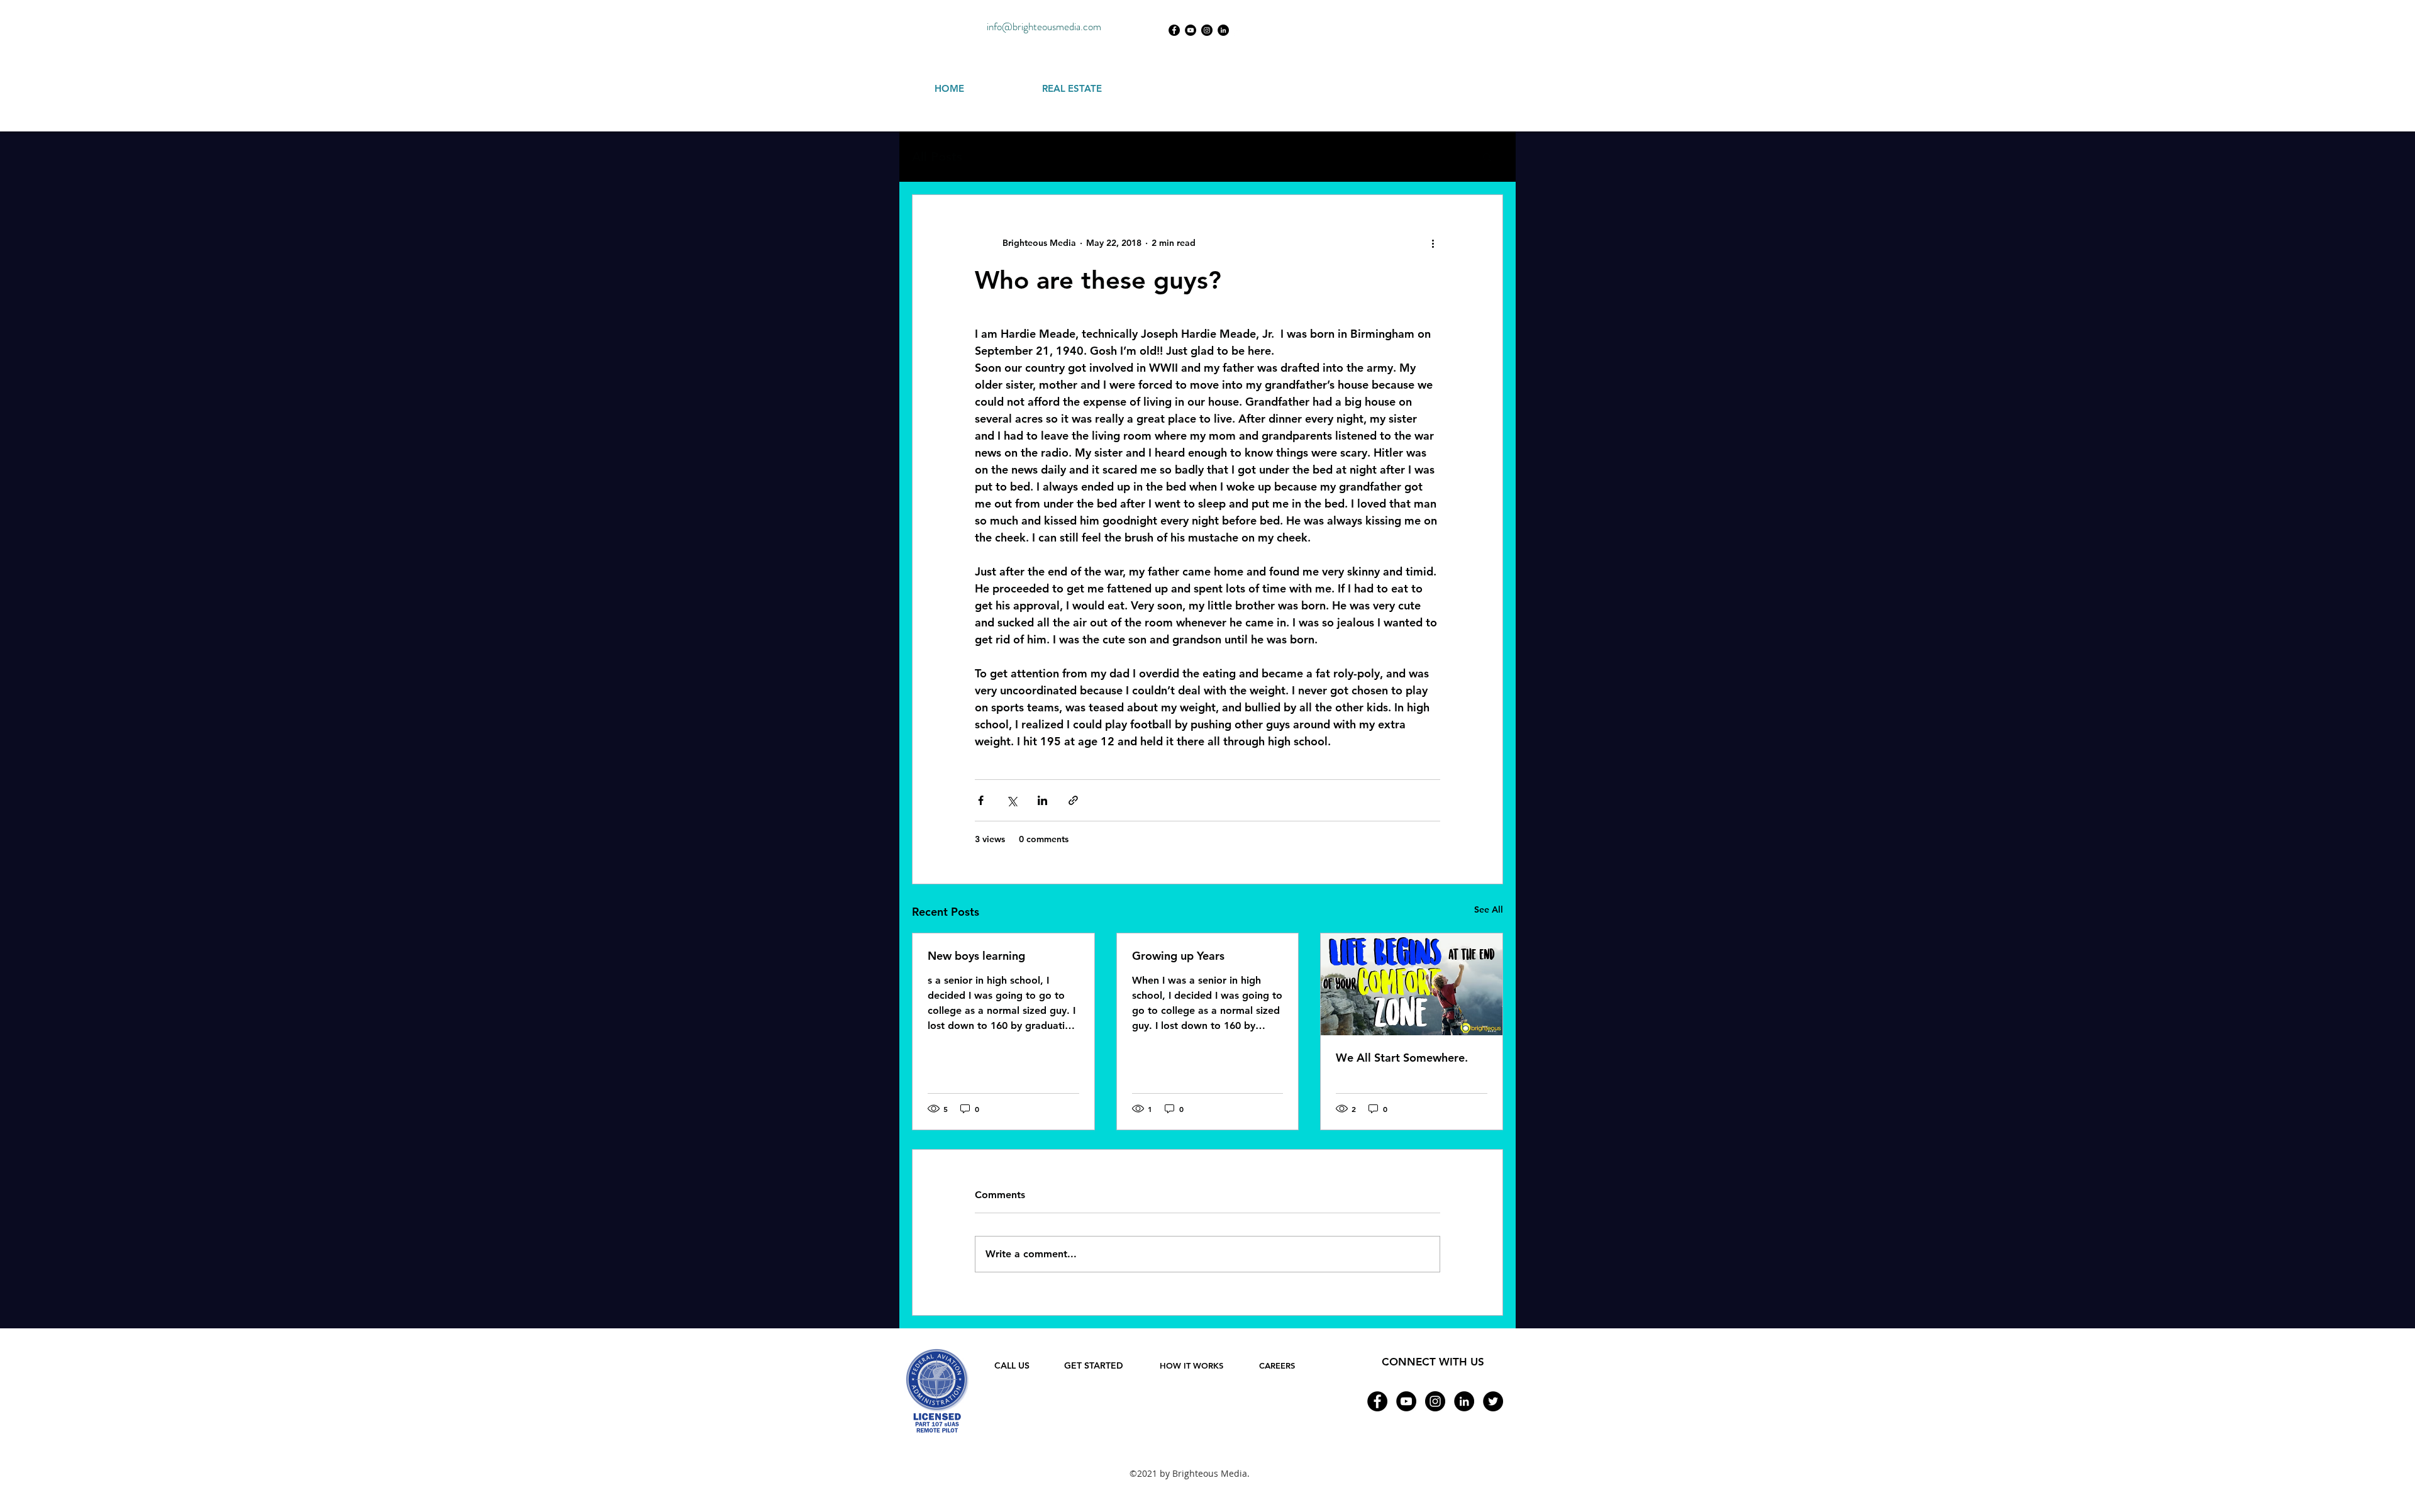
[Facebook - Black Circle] (1174, 30)
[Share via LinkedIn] (1042, 800)
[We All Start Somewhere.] (1412, 984)
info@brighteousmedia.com (1044, 26)
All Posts (937, 157)
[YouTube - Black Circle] (1191, 30)
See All (1489, 909)
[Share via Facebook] (981, 800)
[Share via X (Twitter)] (1012, 800)
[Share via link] (1073, 800)
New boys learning (976, 956)
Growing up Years (1178, 956)
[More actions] (1433, 243)
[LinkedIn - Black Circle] (1223, 30)
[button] (1487, 157)
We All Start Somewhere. (1402, 1058)
